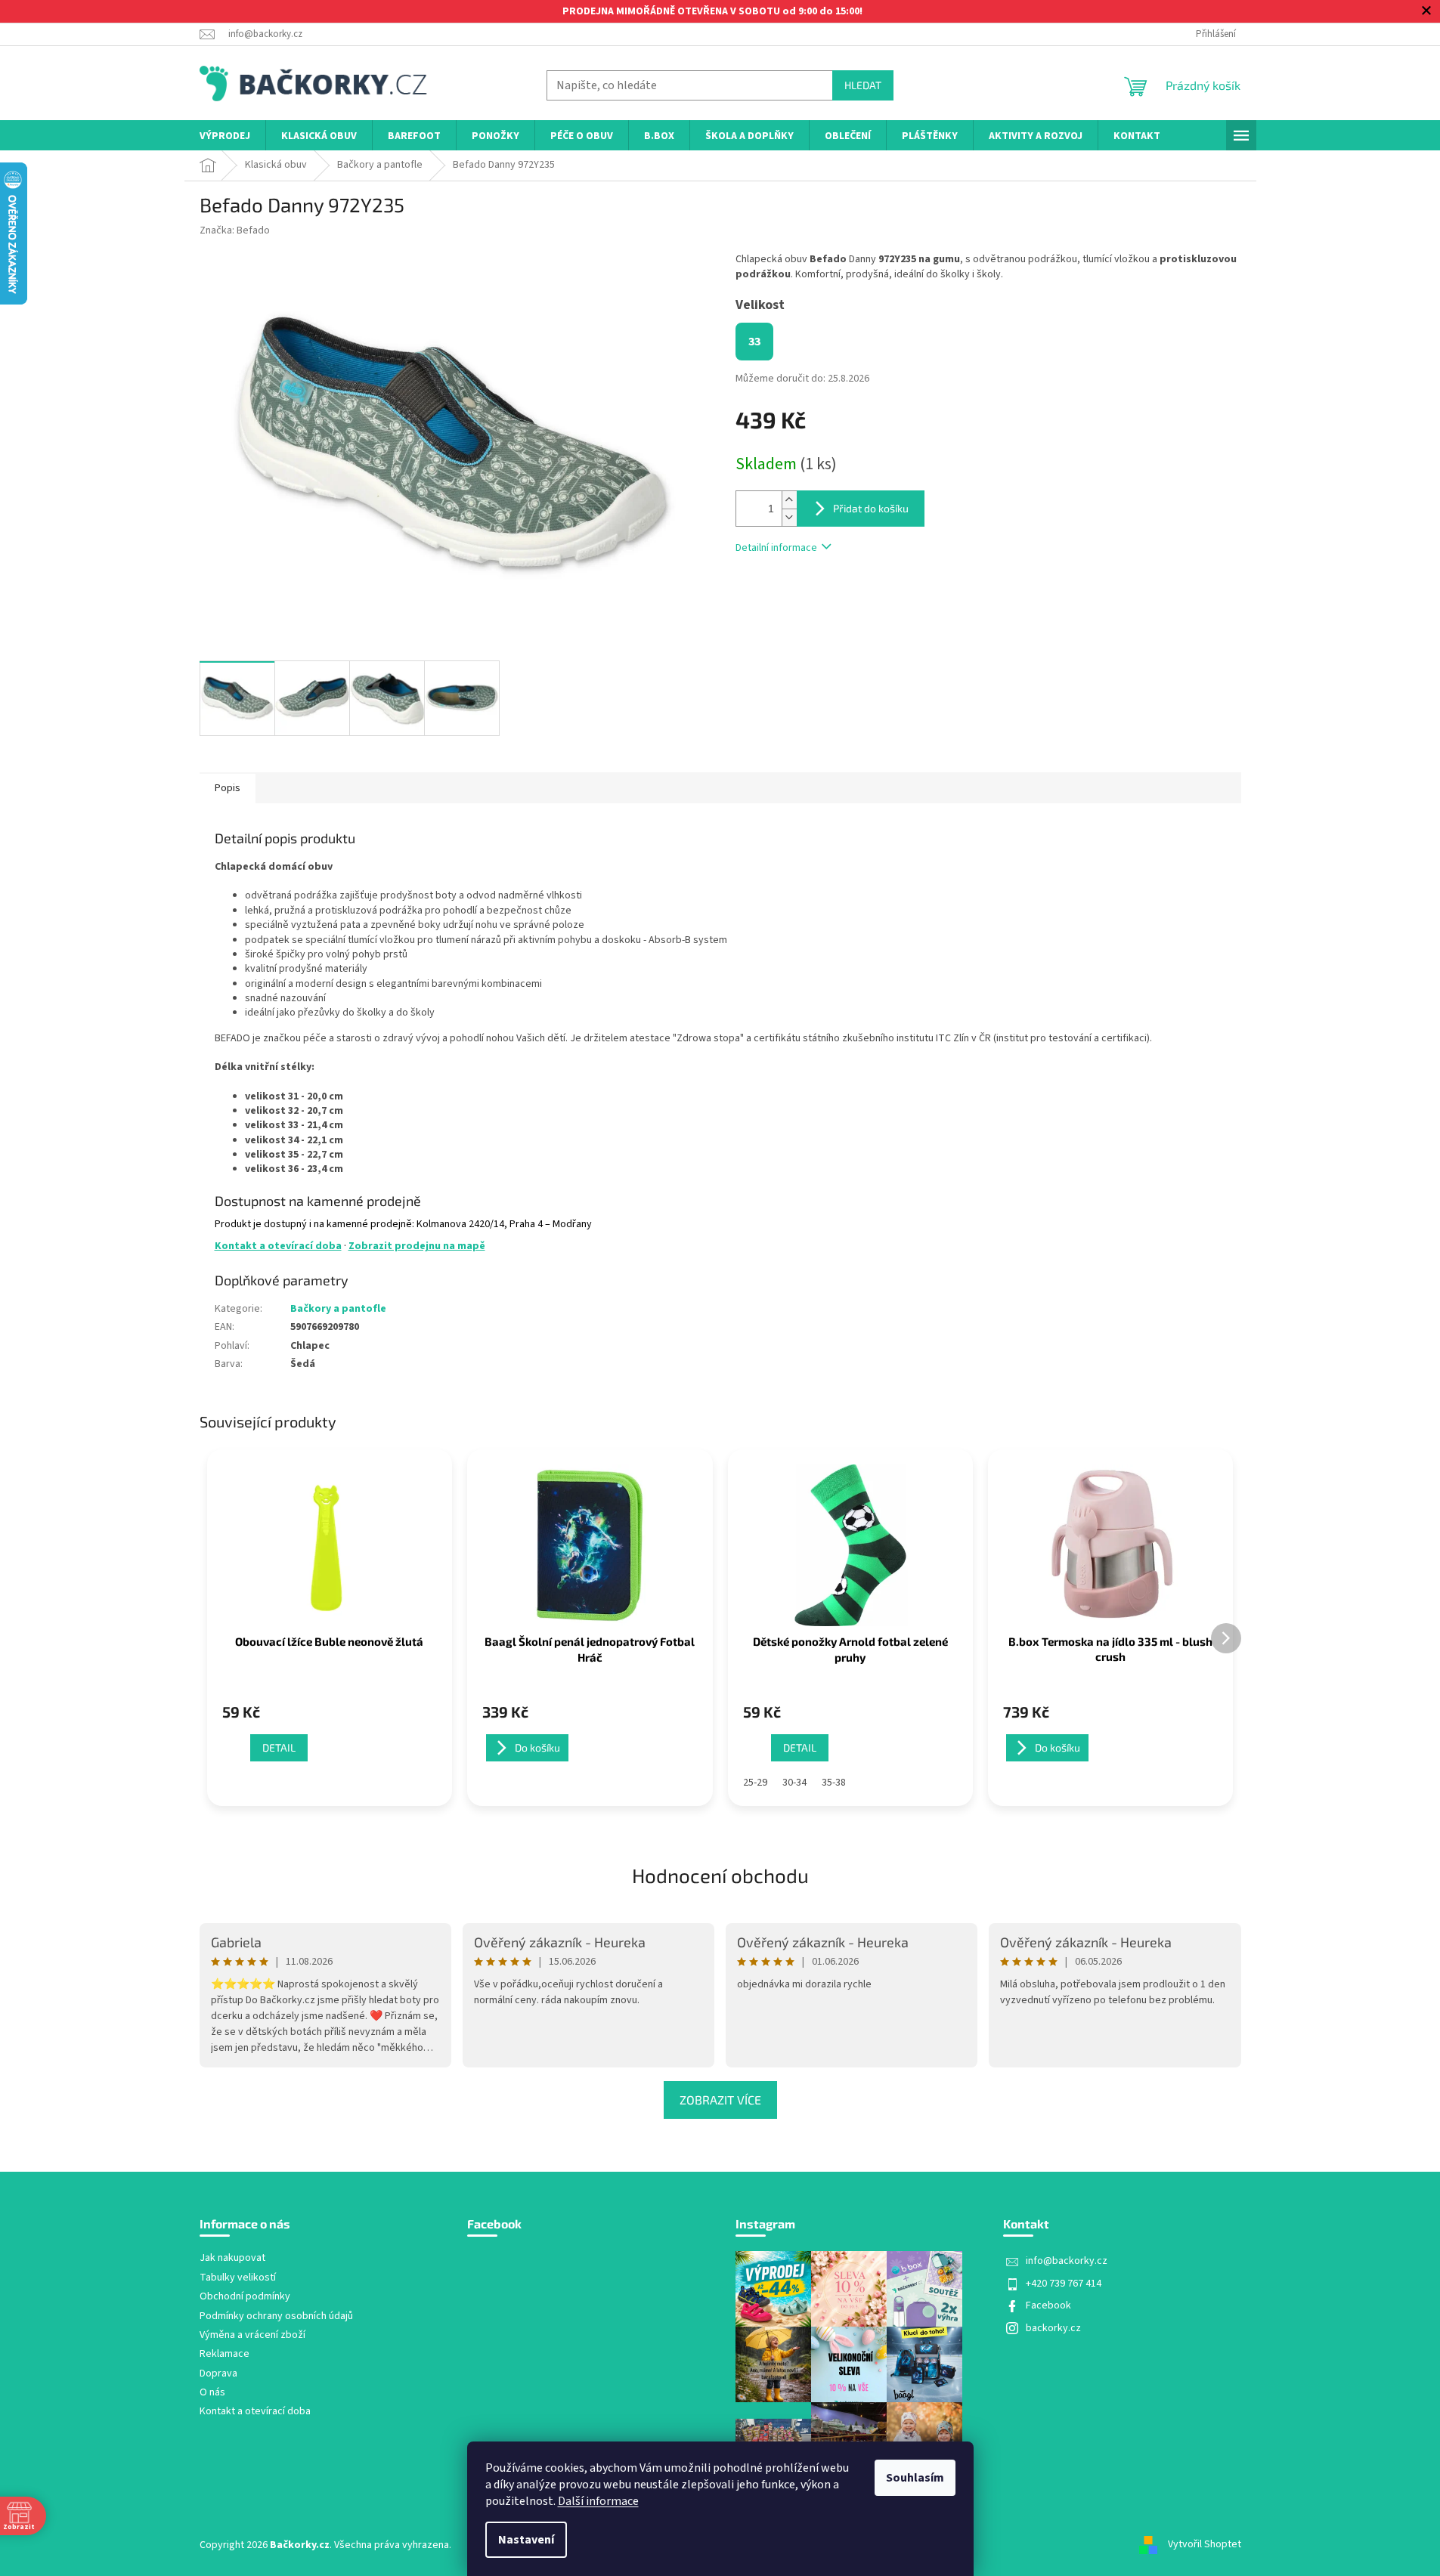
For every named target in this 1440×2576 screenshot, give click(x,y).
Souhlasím (915, 2478)
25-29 (755, 1783)
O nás (212, 2393)
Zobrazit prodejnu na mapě (417, 1246)
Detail (279, 1747)
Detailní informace (776, 548)
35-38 (834, 1783)
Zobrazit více (720, 2100)
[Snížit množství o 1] (789, 517)
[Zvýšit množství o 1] (789, 500)
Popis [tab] (228, 788)
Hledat (863, 85)
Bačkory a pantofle (338, 1309)
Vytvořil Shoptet (1205, 2545)
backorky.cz (1053, 2328)
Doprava (218, 2374)
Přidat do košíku (871, 508)
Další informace (598, 2501)
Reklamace (225, 2354)
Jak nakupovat (232, 2258)
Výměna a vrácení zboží (252, 2335)
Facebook (1048, 2305)
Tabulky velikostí (238, 2278)
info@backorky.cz (1067, 2261)
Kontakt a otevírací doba (278, 1246)
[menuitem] (225, 136)
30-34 (794, 1783)
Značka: (235, 230)
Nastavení (526, 2540)
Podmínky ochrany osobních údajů (276, 2316)
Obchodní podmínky (245, 2297)
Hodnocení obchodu (720, 1875)
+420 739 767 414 (1064, 2284)
